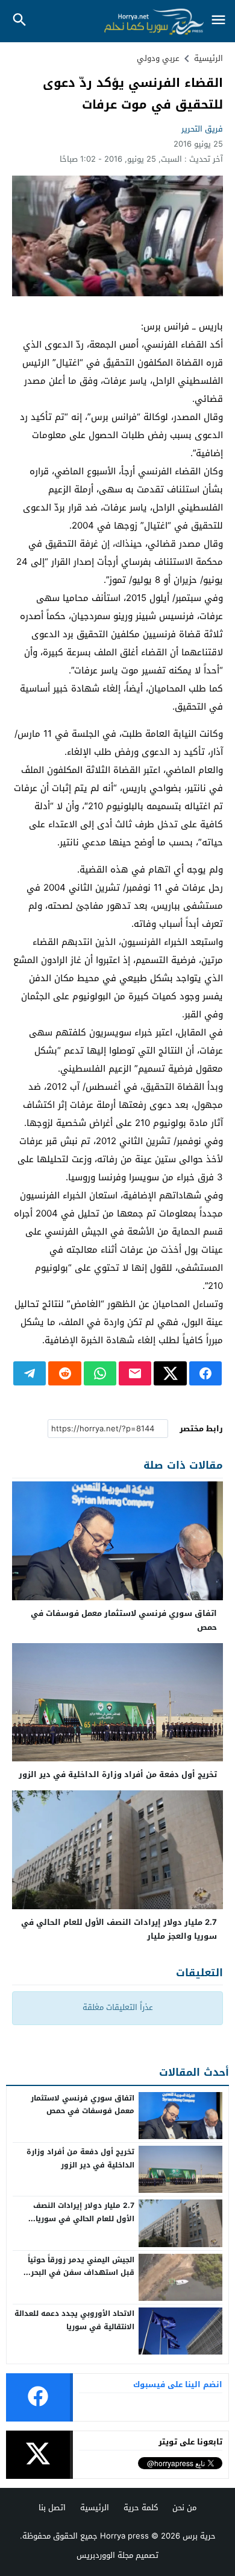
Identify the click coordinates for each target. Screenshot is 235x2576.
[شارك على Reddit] (64, 1373)
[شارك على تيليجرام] (30, 1373)
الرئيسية (95, 2508)
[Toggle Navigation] (218, 21)
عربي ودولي (158, 58)
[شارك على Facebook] (205, 1373)
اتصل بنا (52, 2508)
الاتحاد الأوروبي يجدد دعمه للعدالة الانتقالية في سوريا (74, 2320)
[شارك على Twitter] (170, 1373)
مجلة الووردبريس (105, 2555)
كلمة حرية (141, 2508)
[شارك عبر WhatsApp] (100, 1373)
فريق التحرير (202, 129)
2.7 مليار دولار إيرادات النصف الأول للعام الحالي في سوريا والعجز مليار (119, 1929)
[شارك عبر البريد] (135, 1373)
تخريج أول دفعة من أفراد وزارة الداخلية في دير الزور (118, 1774)
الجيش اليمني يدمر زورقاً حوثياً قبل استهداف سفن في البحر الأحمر (81, 2273)
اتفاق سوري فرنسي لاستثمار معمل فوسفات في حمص (124, 1620)
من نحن (184, 2508)
